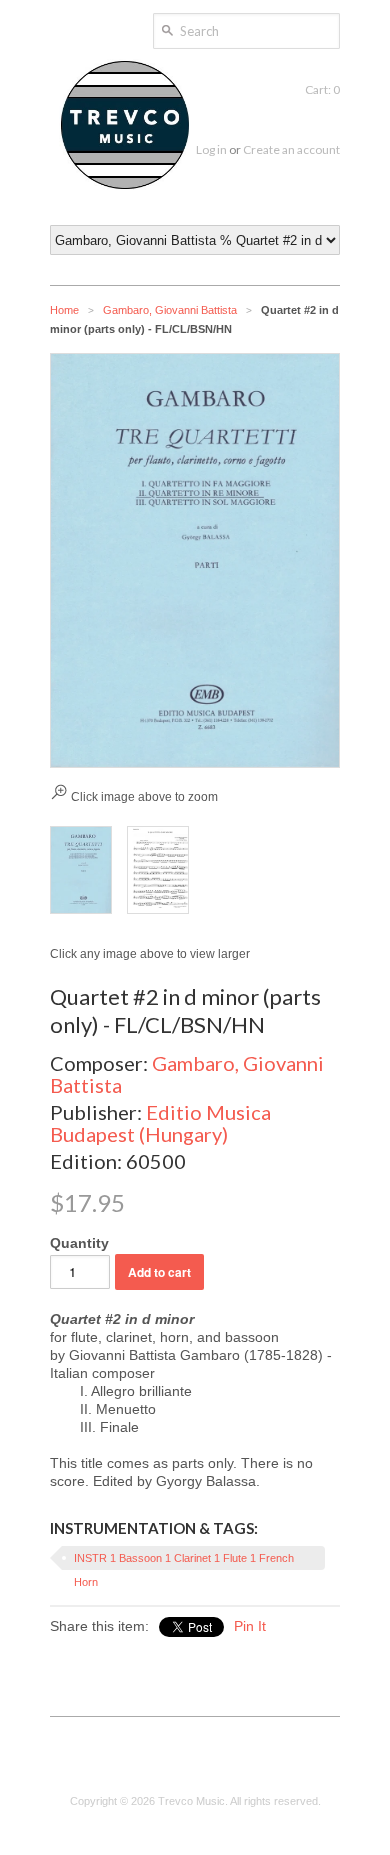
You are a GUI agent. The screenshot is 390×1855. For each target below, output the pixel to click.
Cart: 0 (322, 89)
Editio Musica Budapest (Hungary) (160, 1123)
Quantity (79, 1243)
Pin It (250, 1626)
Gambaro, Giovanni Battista (170, 310)
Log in (211, 149)
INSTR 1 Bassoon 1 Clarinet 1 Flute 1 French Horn (184, 1561)
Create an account (291, 149)
